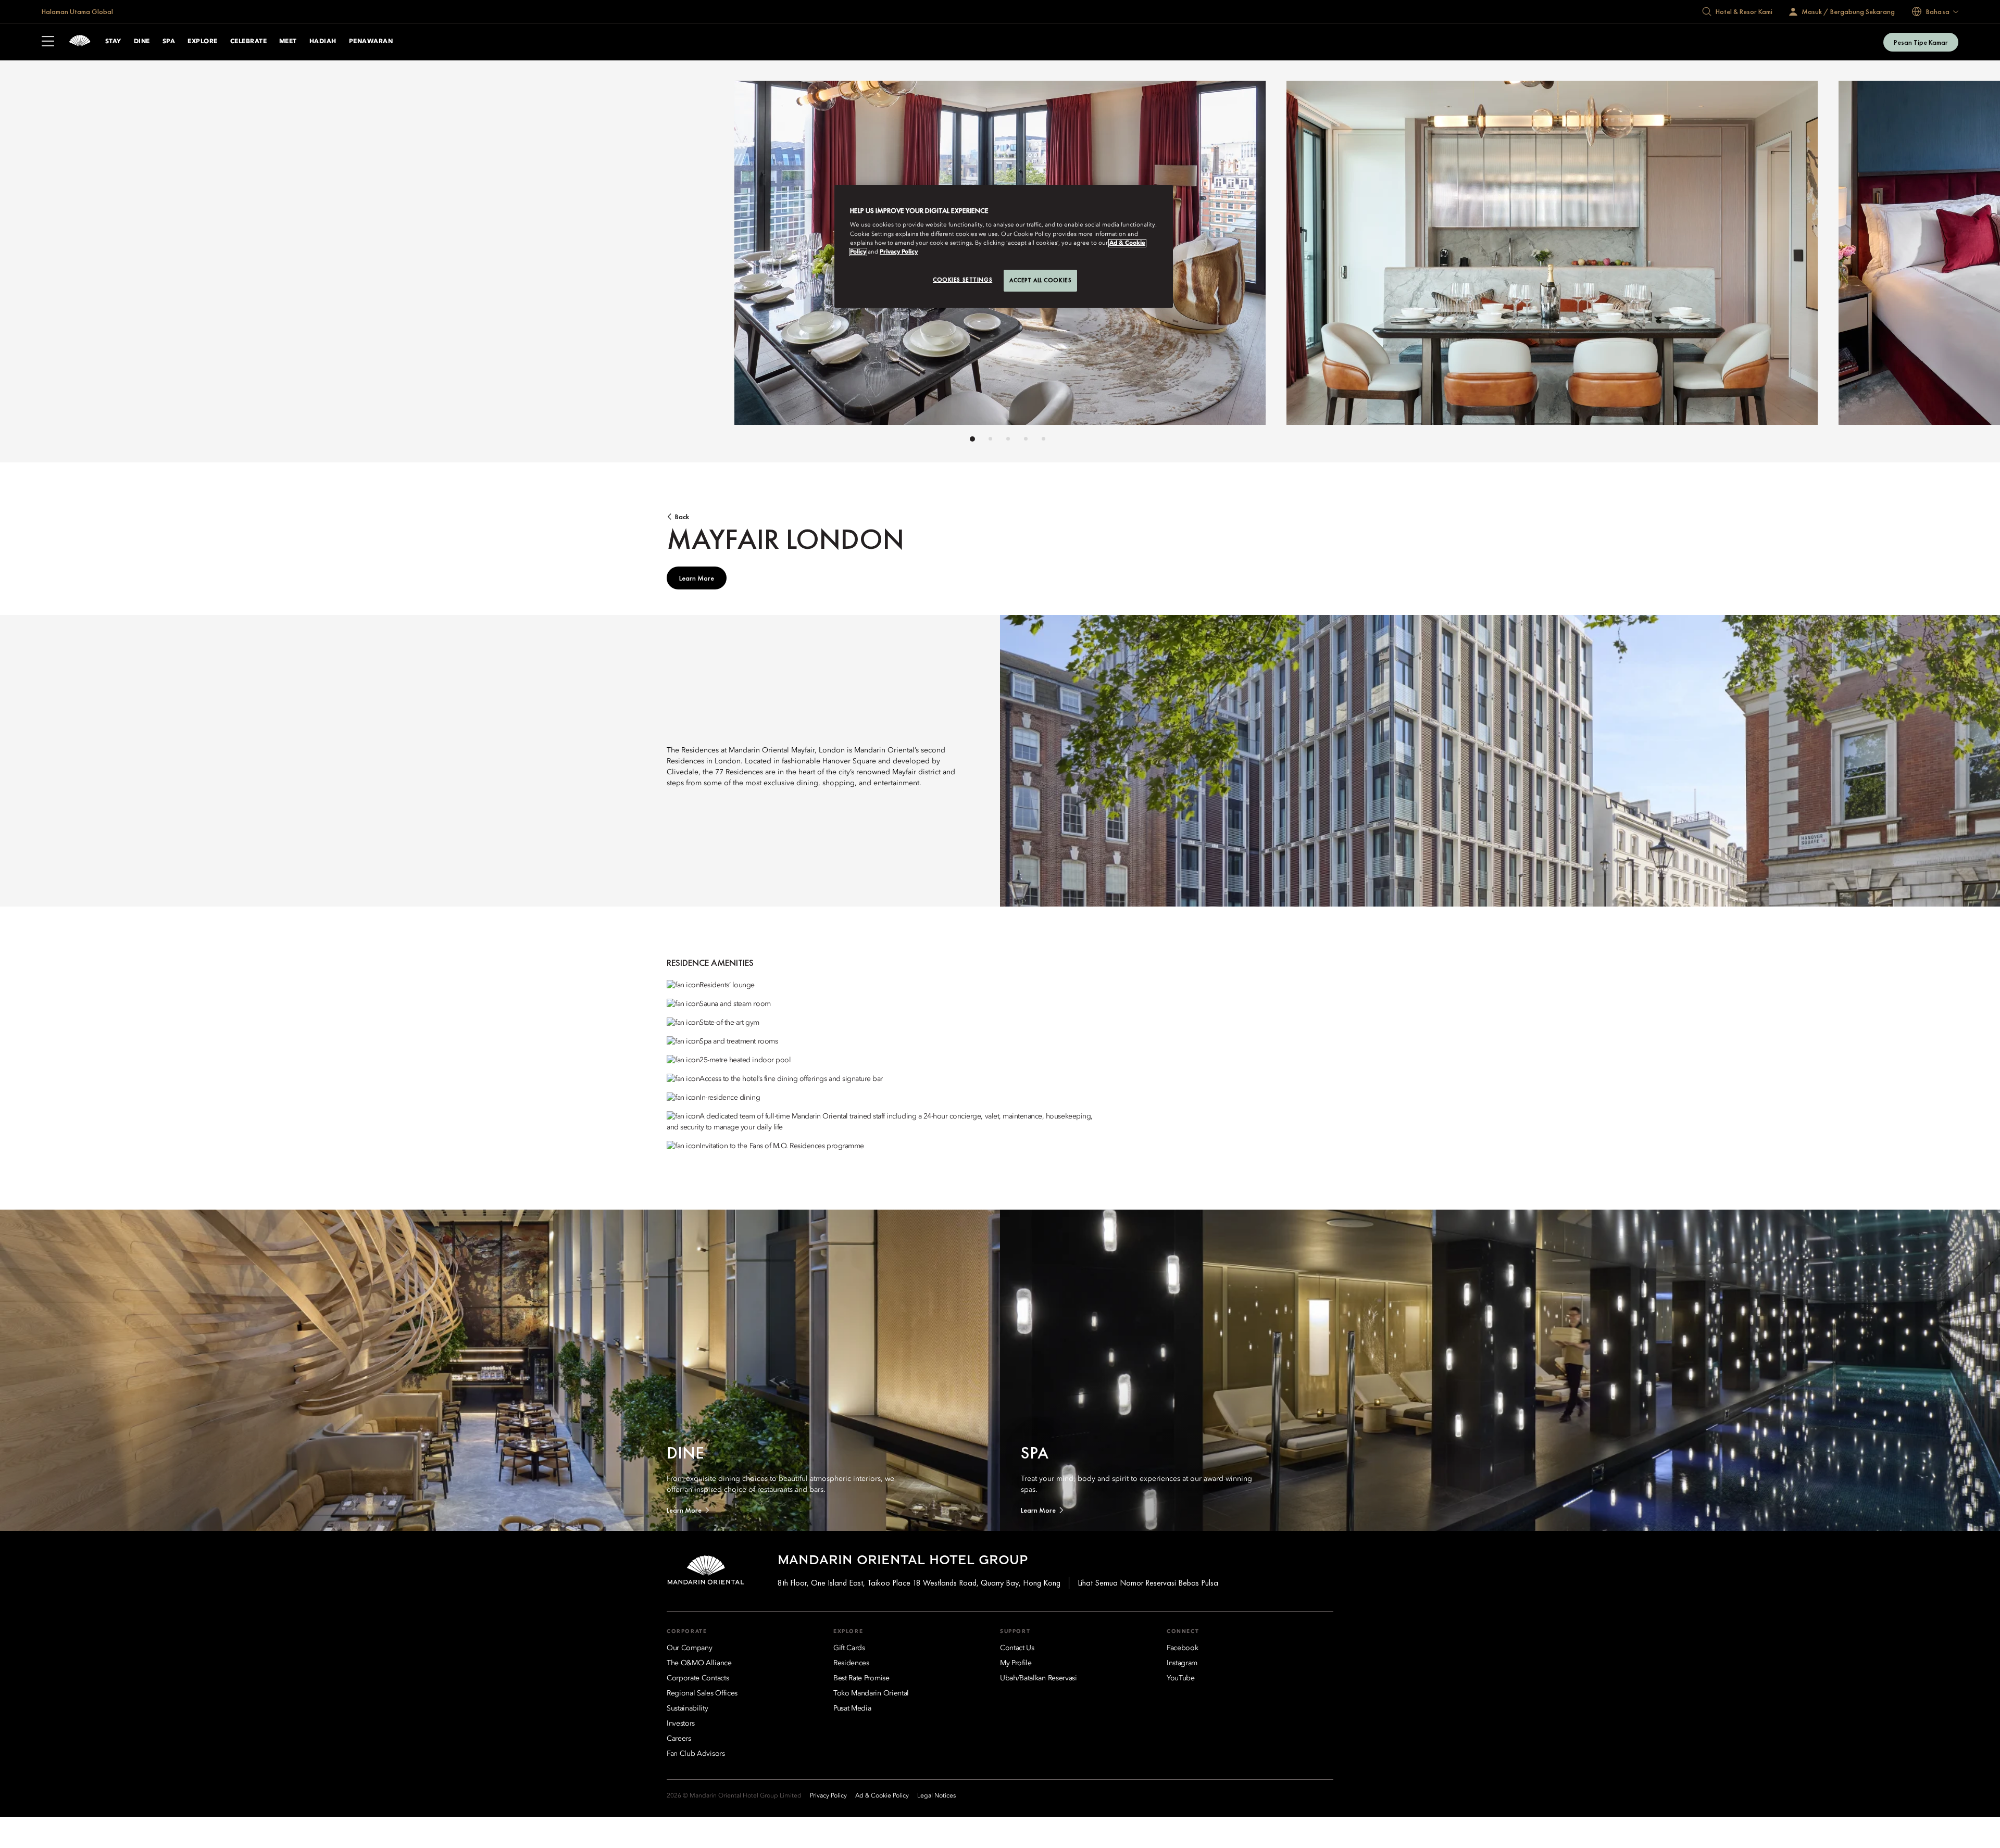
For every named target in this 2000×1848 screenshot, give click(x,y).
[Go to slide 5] (1043, 439)
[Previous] (750, 256)
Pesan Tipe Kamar (1921, 42)
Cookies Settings (963, 280)
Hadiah (323, 42)
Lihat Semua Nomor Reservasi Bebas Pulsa (1148, 1583)
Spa (169, 42)
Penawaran (371, 42)
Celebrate (248, 42)
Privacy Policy (899, 252)
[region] (1004, 246)
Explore (202, 42)
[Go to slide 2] (990, 439)
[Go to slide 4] (1026, 439)
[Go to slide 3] (1008, 439)
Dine (142, 42)
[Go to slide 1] (972, 439)
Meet (288, 42)
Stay (113, 42)
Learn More (697, 578)
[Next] (1250, 256)
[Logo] (80, 42)
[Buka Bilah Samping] (48, 42)
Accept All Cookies (1040, 280)
